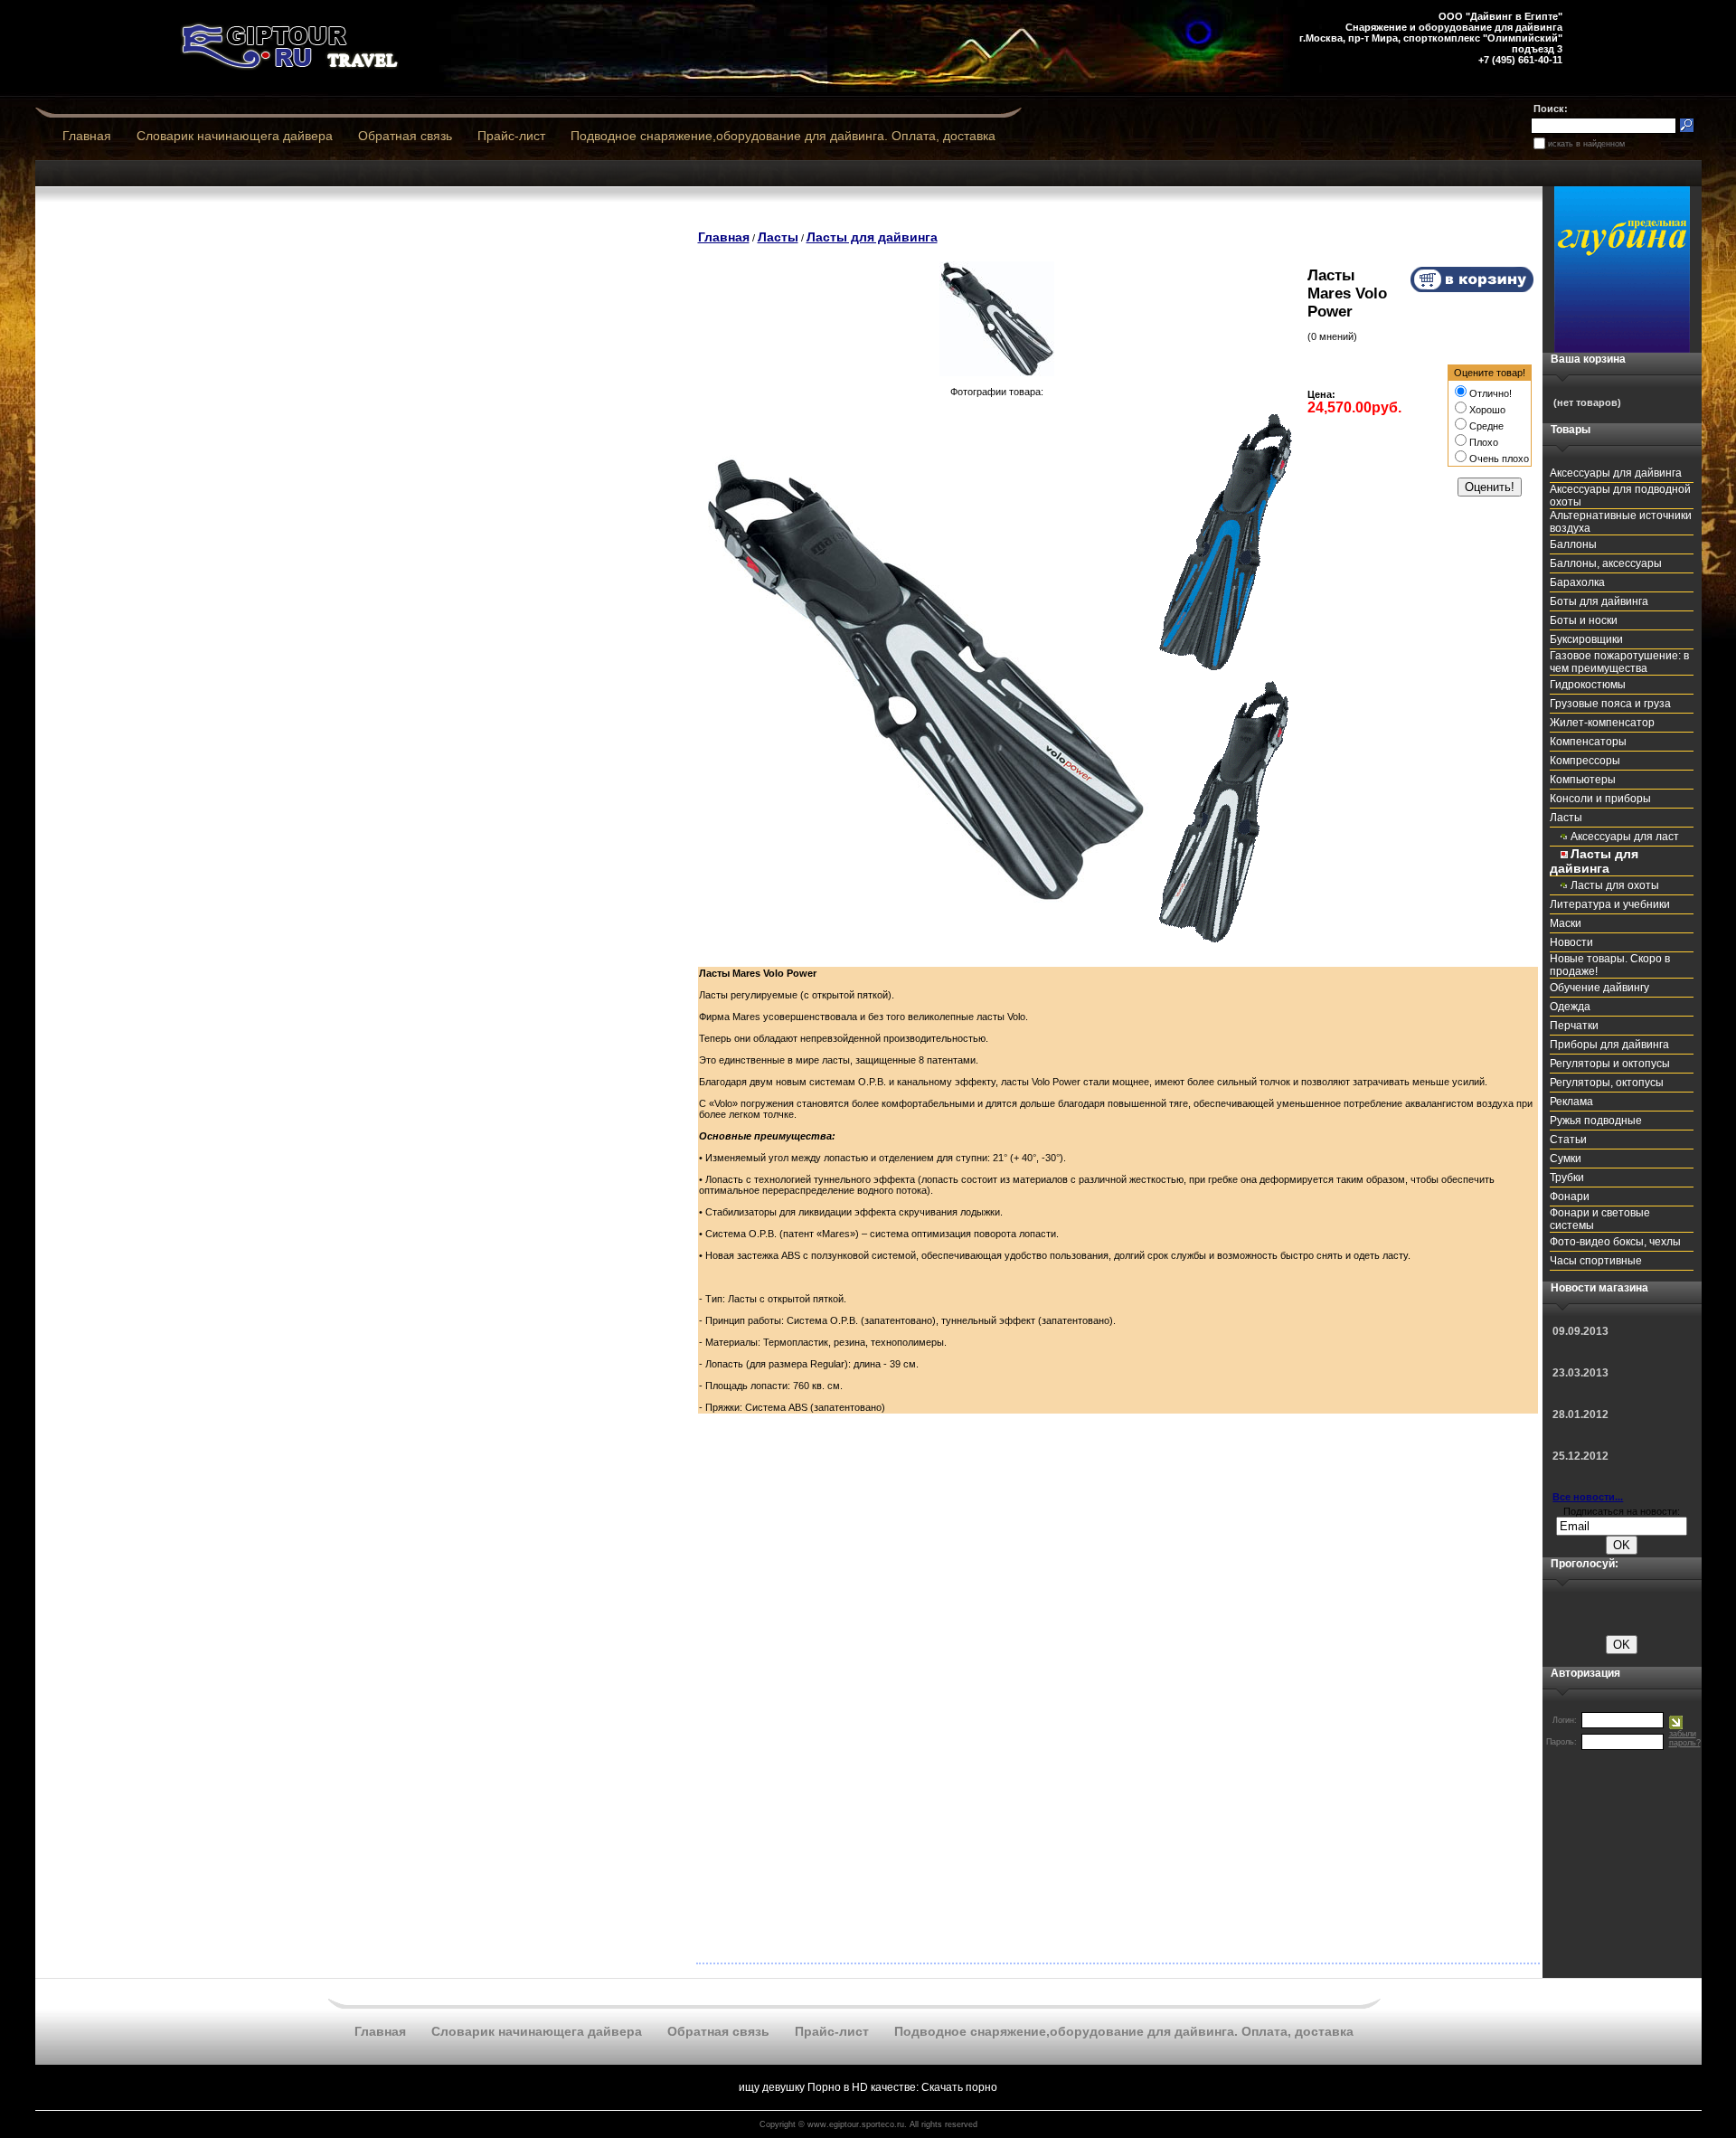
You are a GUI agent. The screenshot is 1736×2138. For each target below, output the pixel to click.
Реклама (1571, 1102)
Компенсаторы (1588, 742)
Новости (1571, 942)
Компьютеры (1583, 780)
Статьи (1568, 1140)
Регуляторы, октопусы (1607, 1083)
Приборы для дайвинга (1609, 1045)
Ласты (778, 237)
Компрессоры (1585, 761)
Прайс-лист (511, 136)
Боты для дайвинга (1599, 601)
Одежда (1570, 1007)
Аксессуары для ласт (1625, 837)
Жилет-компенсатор (1602, 723)
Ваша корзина (1588, 359)
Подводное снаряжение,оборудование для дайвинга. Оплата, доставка (783, 136)
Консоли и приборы (1600, 799)
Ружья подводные (1596, 1121)
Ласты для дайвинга (872, 237)
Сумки (1566, 1159)
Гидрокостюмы (1588, 685)
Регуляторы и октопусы (1610, 1064)
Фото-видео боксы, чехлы (1615, 1242)
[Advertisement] (364, 245)
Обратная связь (405, 136)
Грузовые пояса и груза (1610, 704)
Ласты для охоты (1615, 885)
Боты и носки (1584, 620)
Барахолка (1577, 582)
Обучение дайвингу (1599, 988)
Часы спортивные (1596, 1261)
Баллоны (1573, 544)
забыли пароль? (1685, 1738)
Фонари (1570, 1197)
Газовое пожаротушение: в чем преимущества (1619, 662)
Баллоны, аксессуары (1606, 563)
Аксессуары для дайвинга (1616, 473)
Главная (87, 136)
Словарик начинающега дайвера (235, 136)
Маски (1566, 923)
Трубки (1567, 1178)
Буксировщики (1586, 639)
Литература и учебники (1610, 904)
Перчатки (1574, 1026)
